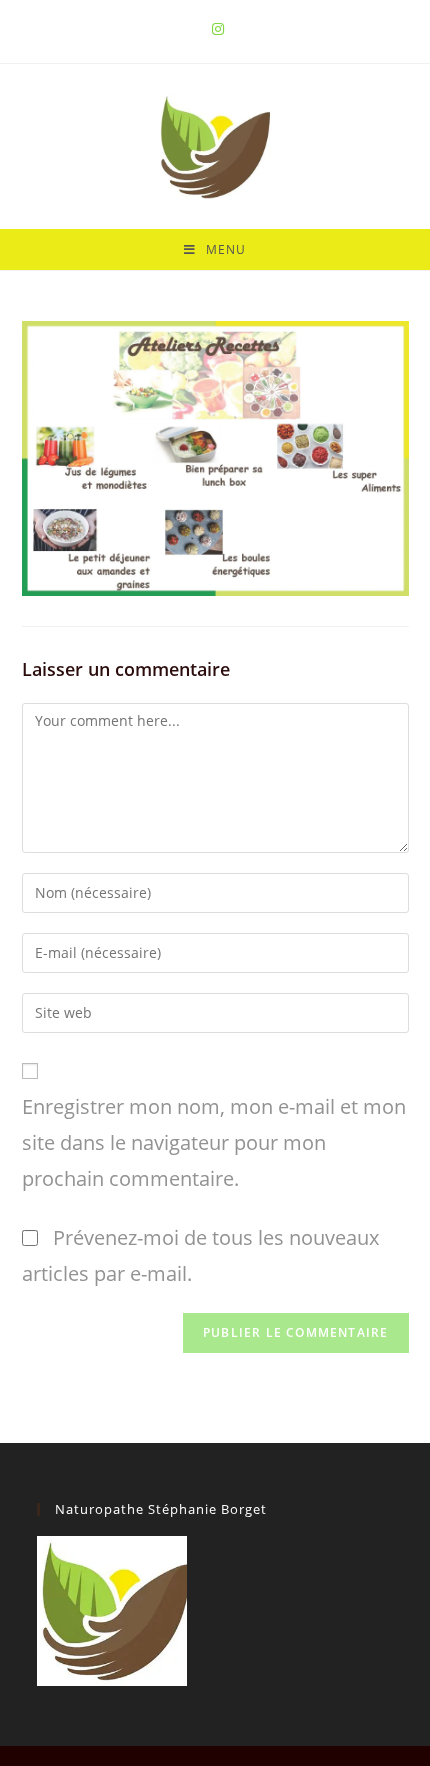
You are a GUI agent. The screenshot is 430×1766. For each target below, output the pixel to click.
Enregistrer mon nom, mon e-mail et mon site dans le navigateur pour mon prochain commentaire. (214, 1142)
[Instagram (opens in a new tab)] (215, 29)
